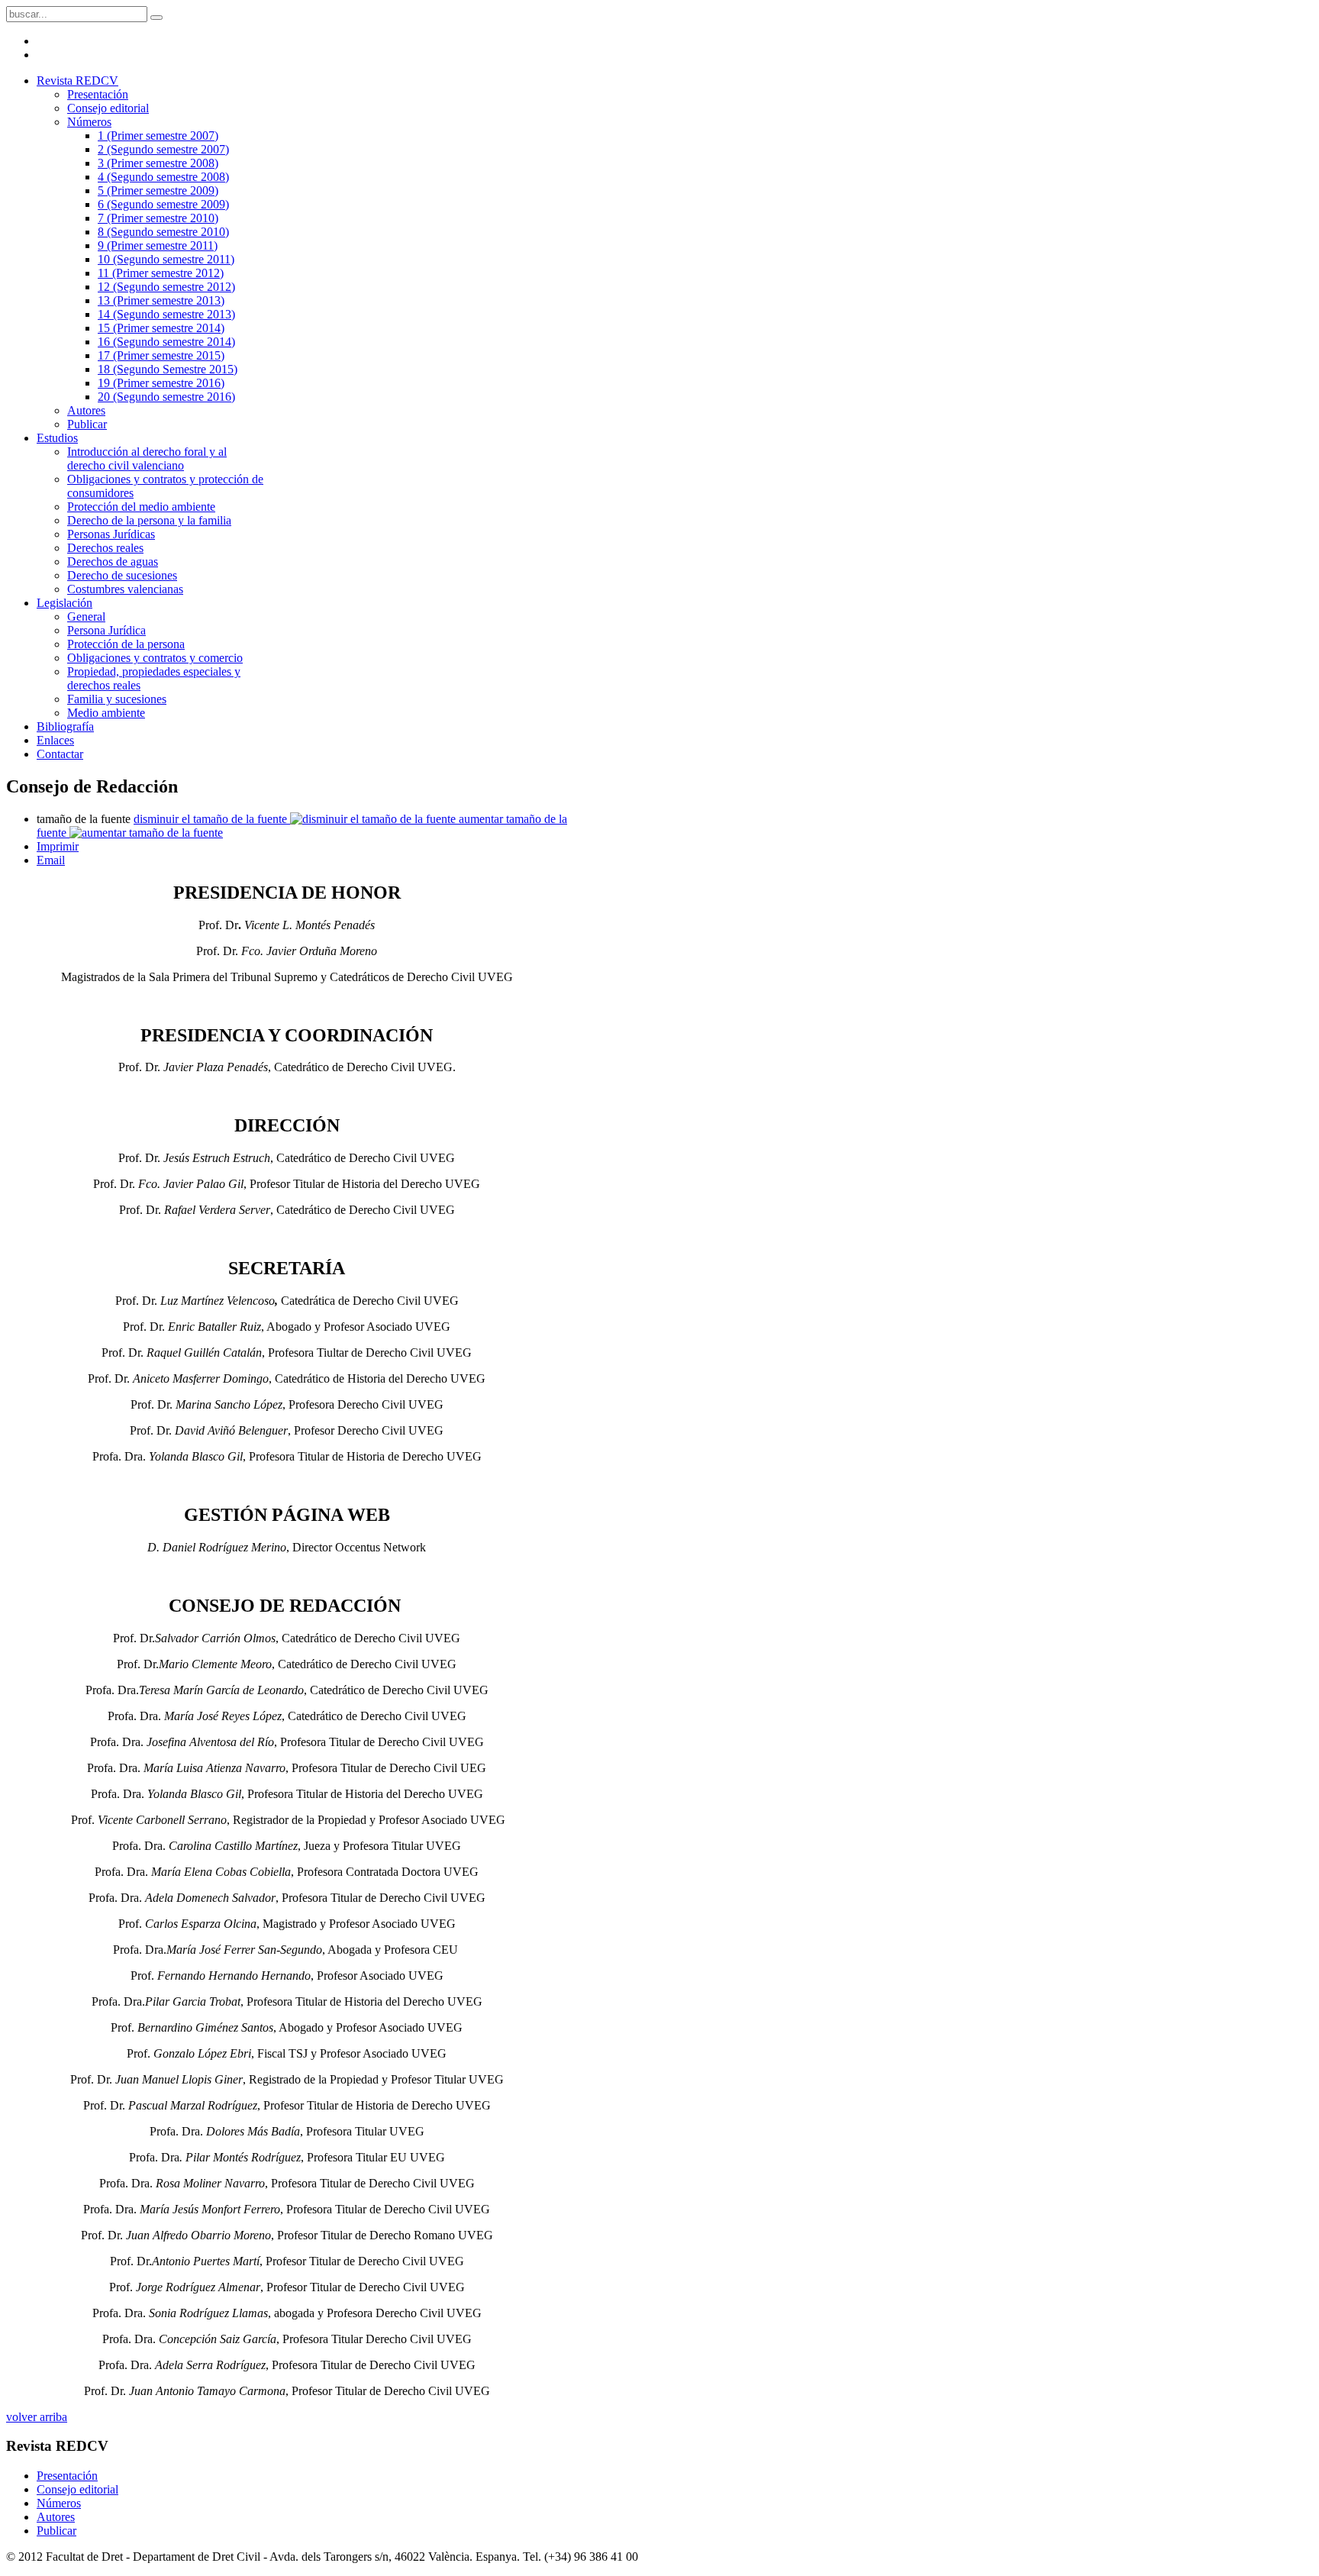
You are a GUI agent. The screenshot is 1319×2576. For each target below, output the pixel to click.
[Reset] (156, 18)
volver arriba (37, 2417)
